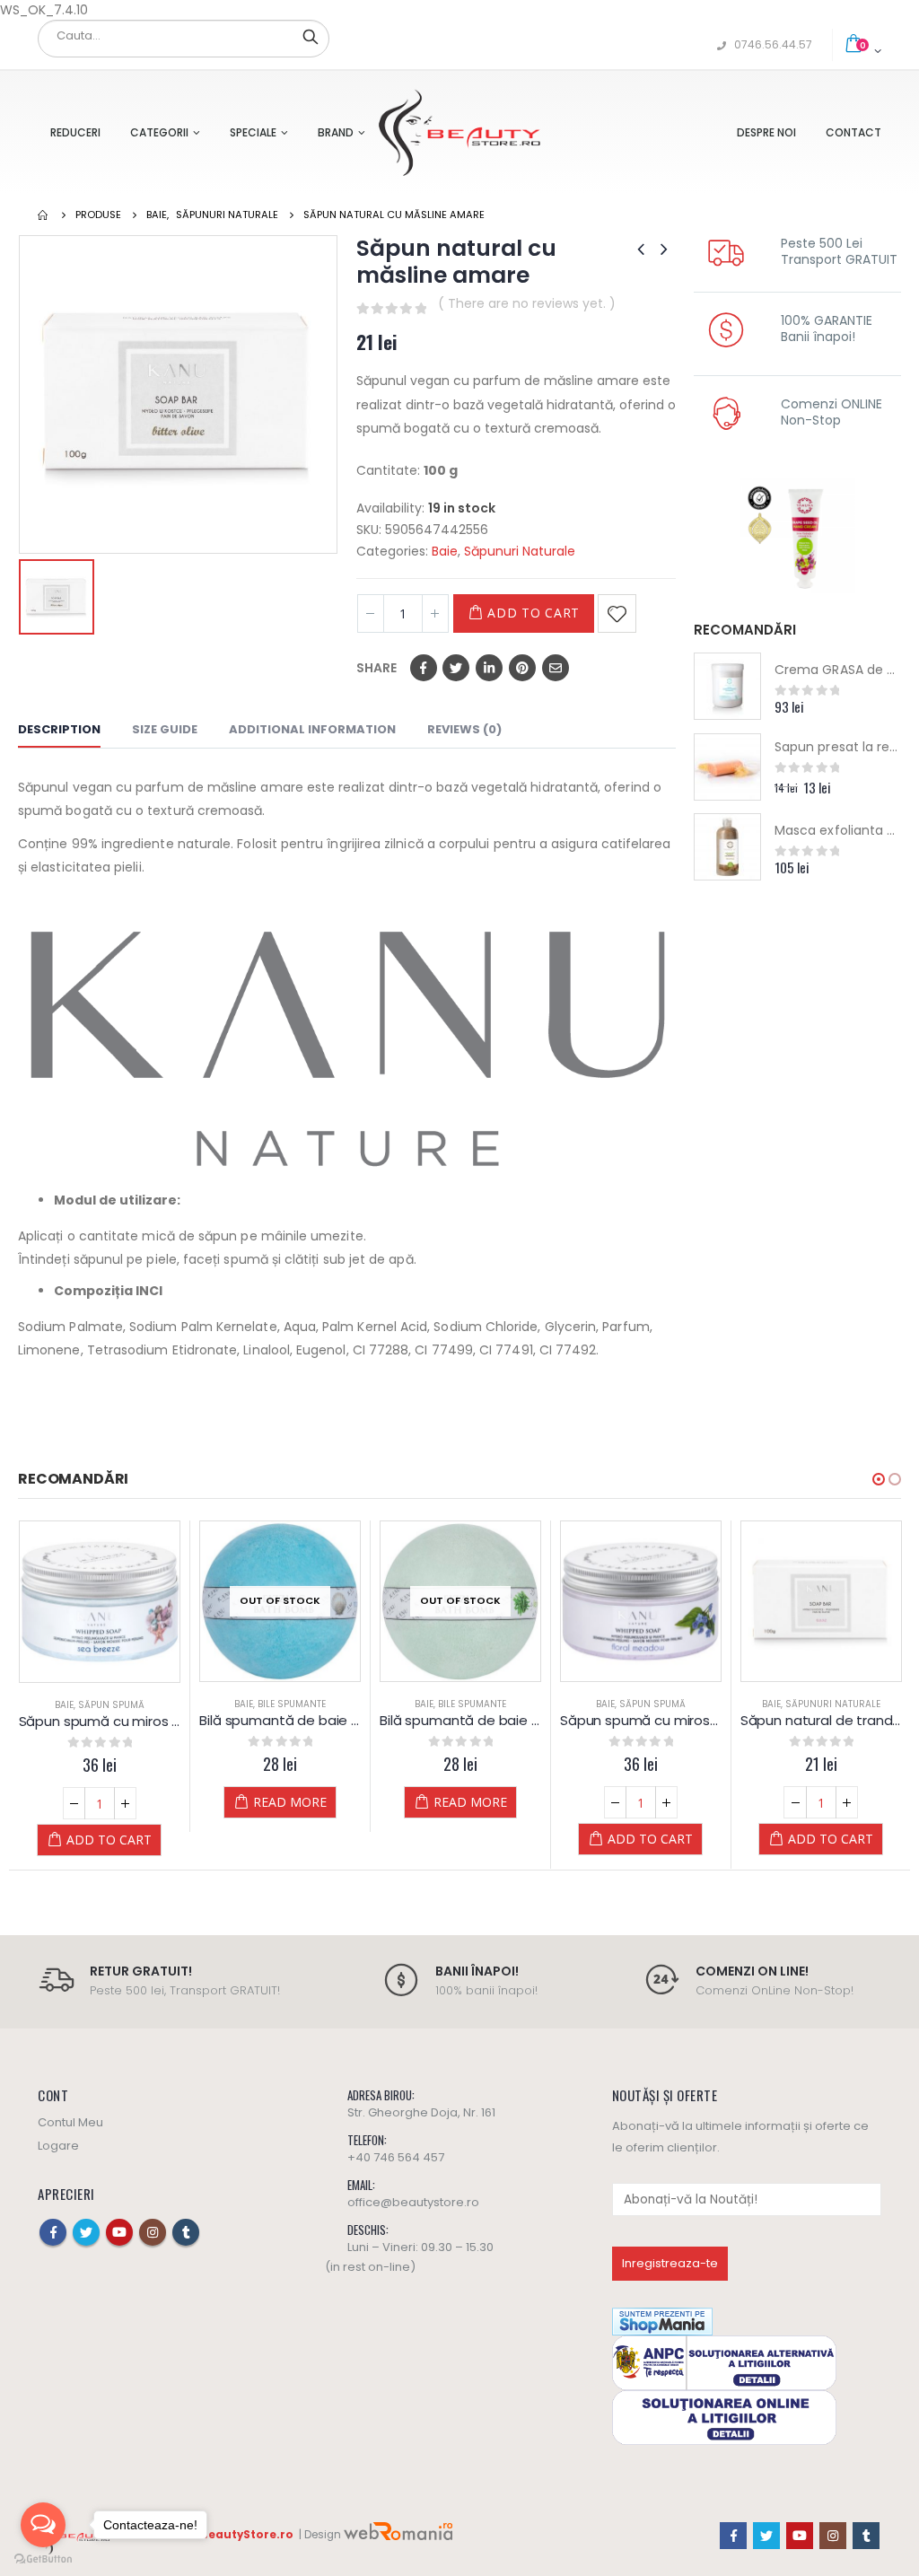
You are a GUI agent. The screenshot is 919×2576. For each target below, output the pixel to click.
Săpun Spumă (111, 1705)
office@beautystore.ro (413, 2202)
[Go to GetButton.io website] (43, 2558)
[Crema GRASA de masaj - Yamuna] (727, 686)
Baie (445, 551)
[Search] (311, 36)
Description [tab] (59, 729)
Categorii (159, 132)
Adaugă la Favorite (617, 613)
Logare (58, 2146)
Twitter (456, 668)
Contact (853, 132)
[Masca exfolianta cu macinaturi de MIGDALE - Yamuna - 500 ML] (727, 847)
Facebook (424, 668)
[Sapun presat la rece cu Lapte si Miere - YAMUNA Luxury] (727, 767)
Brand (336, 132)
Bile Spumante (292, 1704)
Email (556, 668)
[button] (879, 1479)
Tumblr (186, 2232)
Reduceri (75, 132)
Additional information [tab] (312, 729)
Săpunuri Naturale (520, 551)
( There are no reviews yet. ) (527, 303)
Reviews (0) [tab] (464, 729)
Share (376, 668)
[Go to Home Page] (44, 215)
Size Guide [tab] (165, 729)
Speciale (253, 132)
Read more (290, 1802)
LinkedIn (489, 668)
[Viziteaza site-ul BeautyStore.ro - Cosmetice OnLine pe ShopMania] (662, 2321)
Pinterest (522, 668)
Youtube (119, 2232)
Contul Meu (70, 2122)
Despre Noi (766, 132)
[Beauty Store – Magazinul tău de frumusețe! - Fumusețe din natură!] (459, 132)
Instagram (153, 2232)
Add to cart (534, 613)
